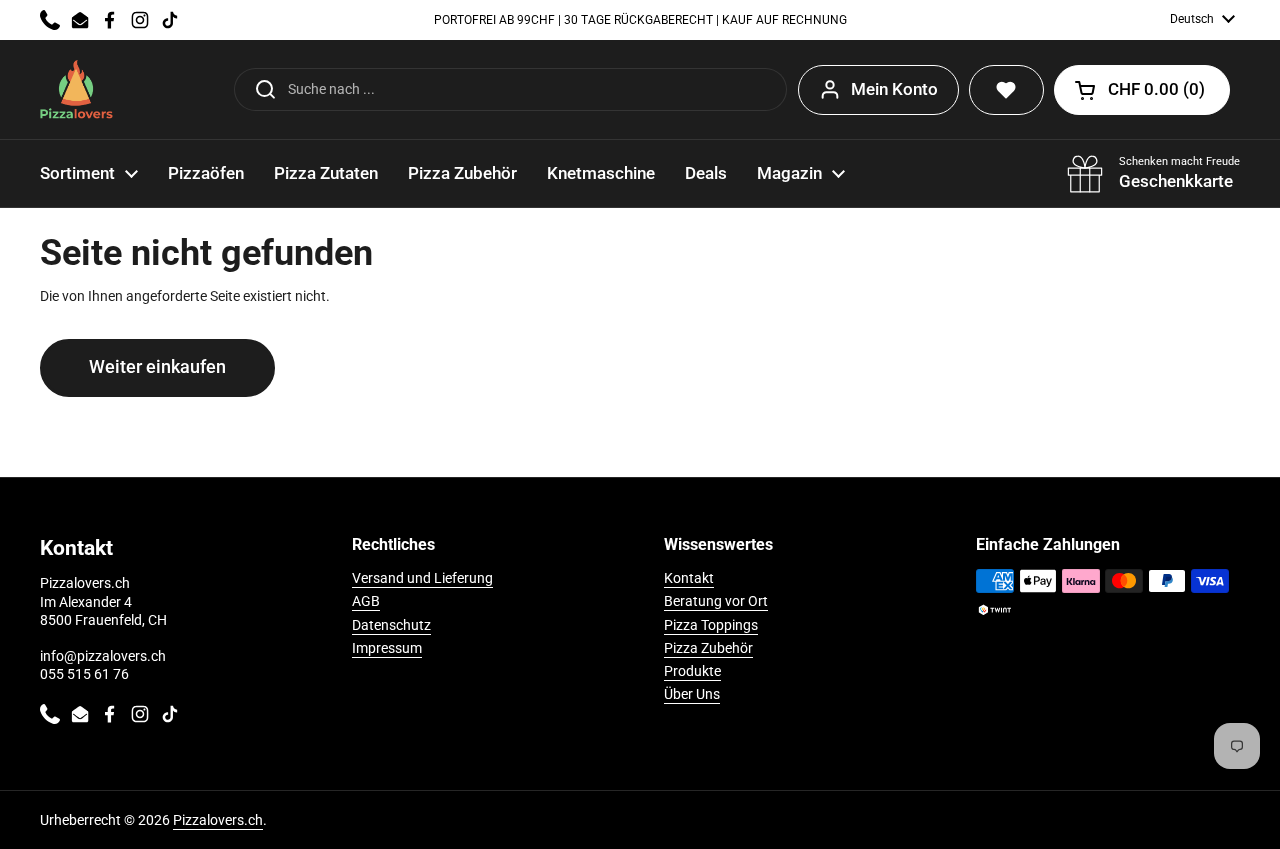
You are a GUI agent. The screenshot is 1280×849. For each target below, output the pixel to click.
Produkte (692, 671)
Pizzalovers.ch (218, 820)
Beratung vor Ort (716, 601)
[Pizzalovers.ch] (76, 89)
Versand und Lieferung (422, 578)
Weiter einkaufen (157, 367)
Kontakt (689, 578)
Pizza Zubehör (708, 648)
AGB (366, 601)
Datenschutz (391, 625)
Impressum (387, 648)
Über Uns (692, 694)
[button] (1142, 90)
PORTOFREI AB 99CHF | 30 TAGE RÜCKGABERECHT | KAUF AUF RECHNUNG (640, 20)
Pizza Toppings (711, 625)
